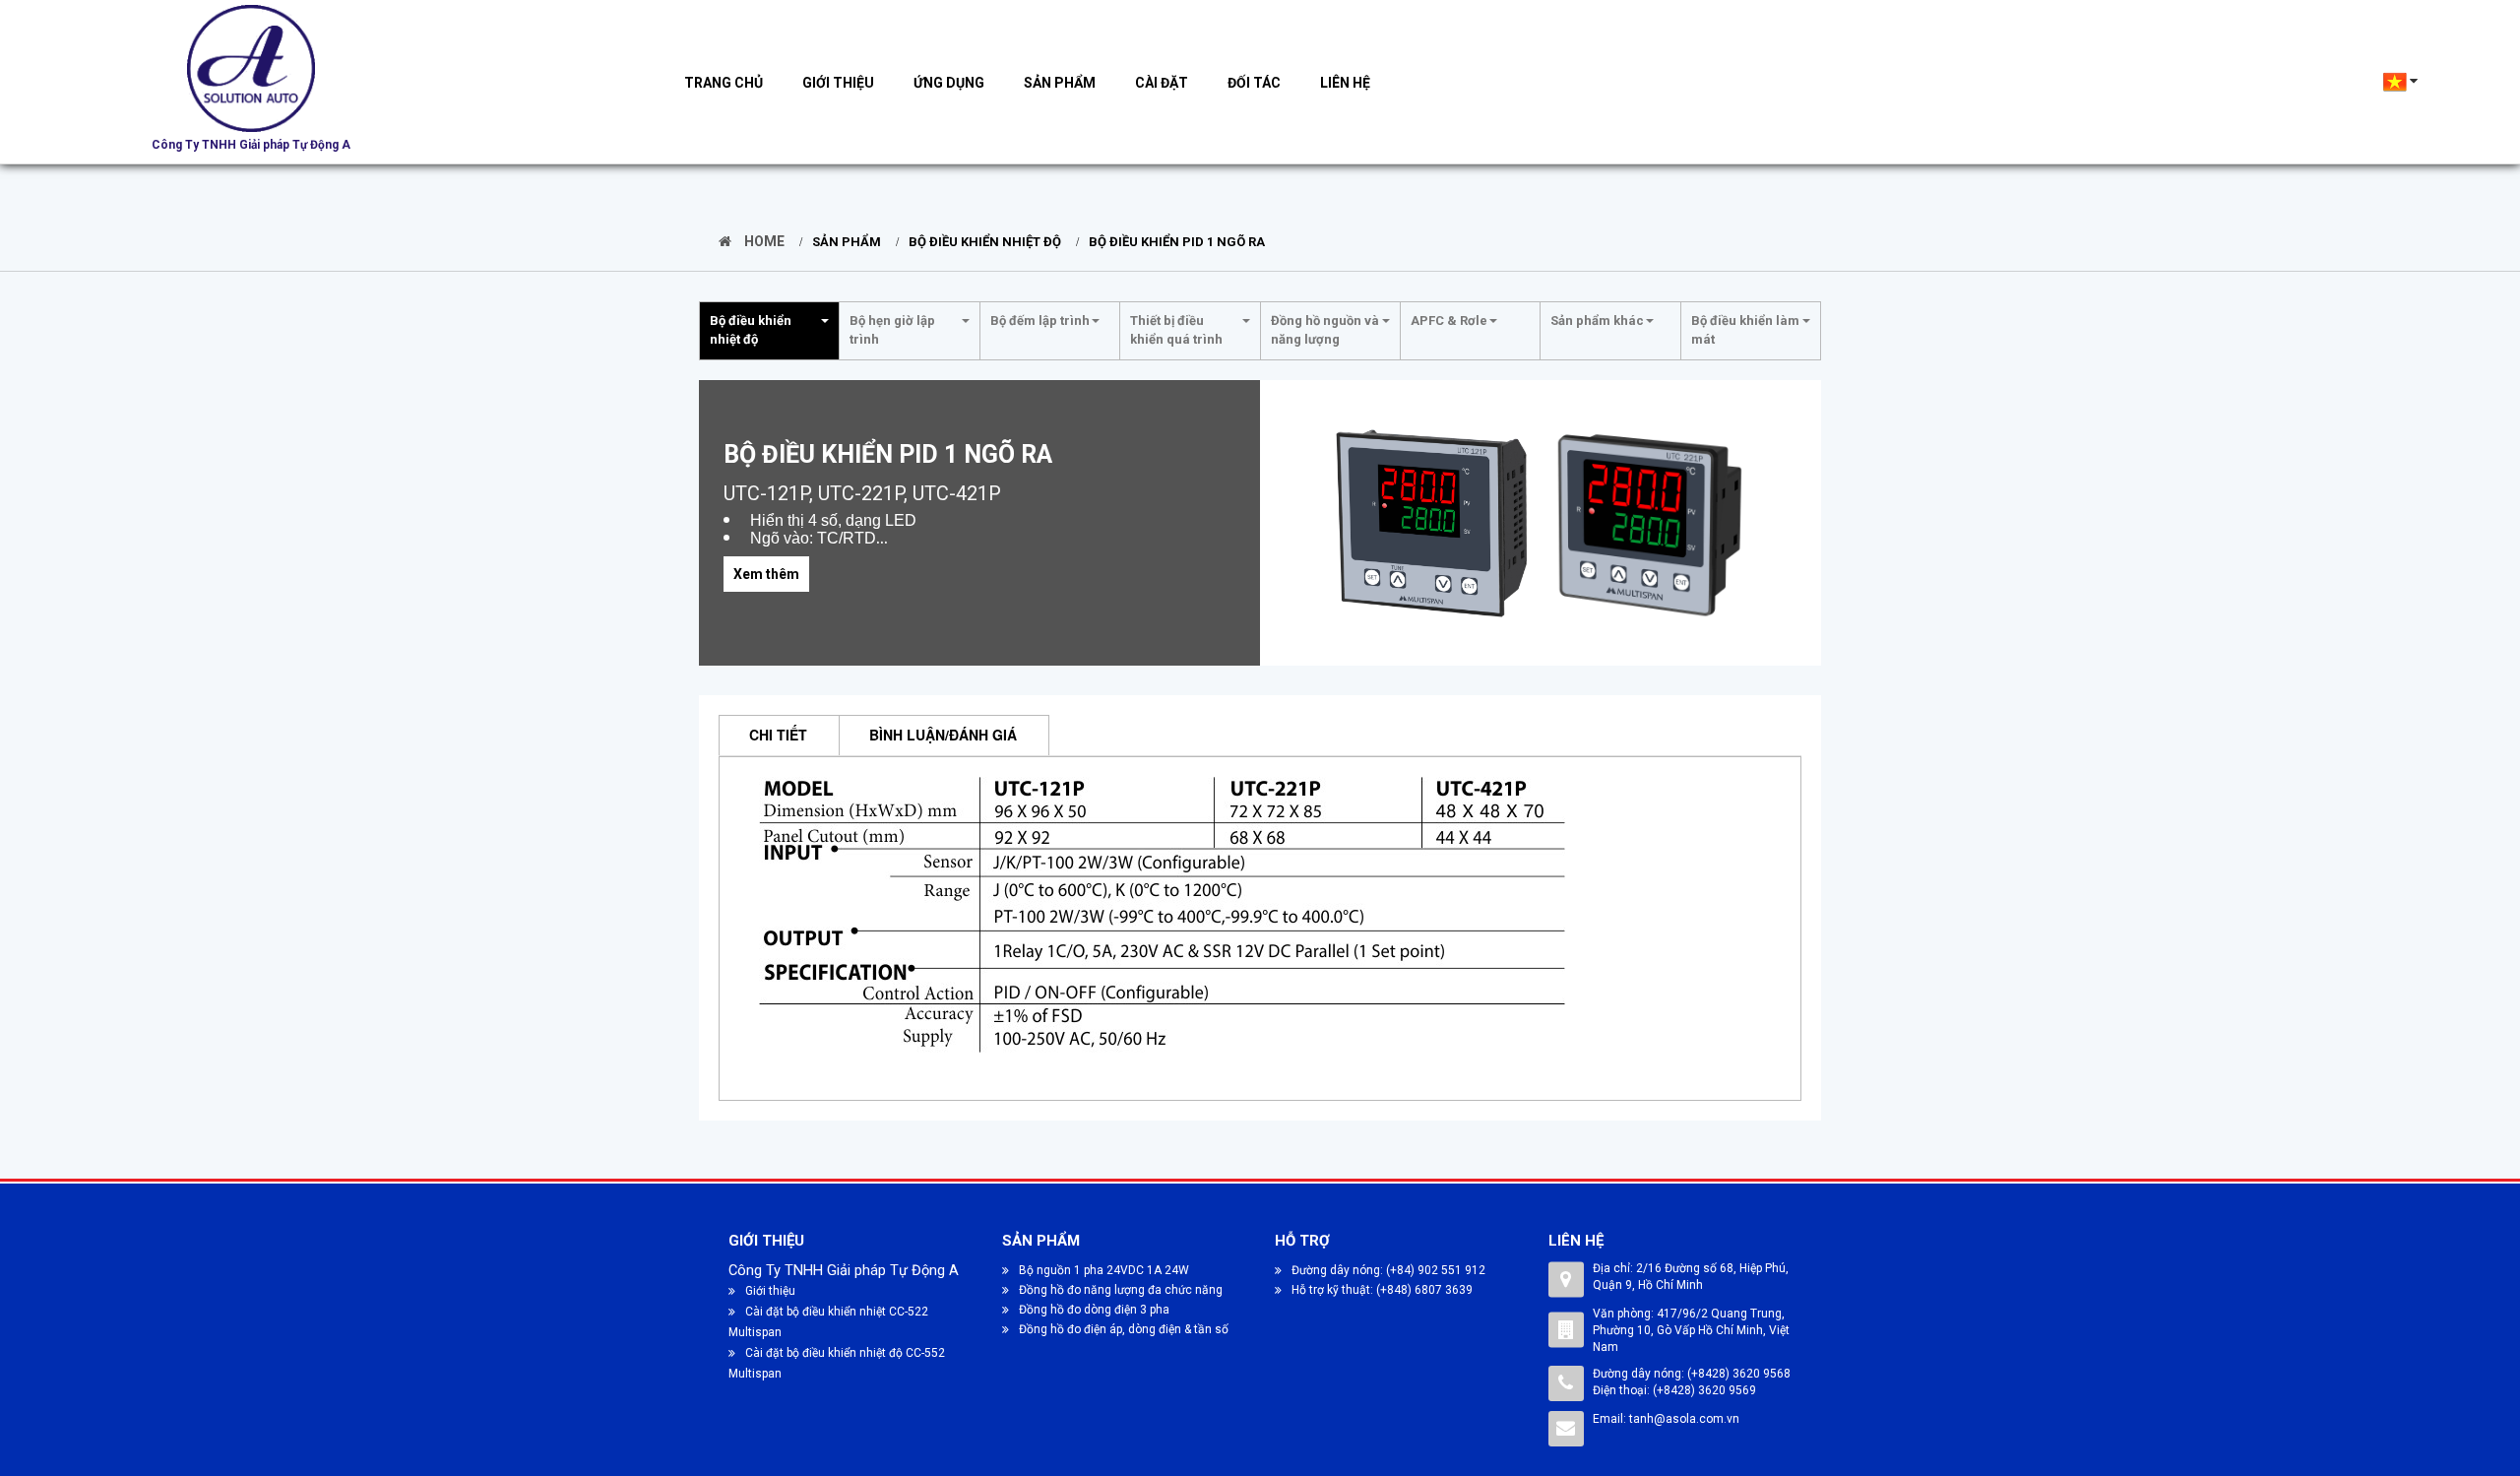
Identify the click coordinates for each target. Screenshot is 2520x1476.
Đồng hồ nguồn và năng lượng (1325, 330)
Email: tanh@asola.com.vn (1666, 1419)
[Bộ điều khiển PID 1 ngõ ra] (1433, 523)
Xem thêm (766, 574)
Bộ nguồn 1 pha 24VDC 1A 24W (1104, 1270)
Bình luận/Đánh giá (943, 735)
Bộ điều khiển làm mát (1745, 330)
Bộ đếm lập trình (1040, 321)
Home (763, 241)
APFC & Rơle (1449, 321)
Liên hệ (1345, 83)
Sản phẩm (1060, 83)
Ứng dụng (949, 83)
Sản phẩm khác (1597, 321)
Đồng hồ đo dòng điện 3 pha (1094, 1310)
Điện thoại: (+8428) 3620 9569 (1674, 1390)
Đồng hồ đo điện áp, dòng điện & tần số (1124, 1329)
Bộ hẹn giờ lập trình (892, 330)
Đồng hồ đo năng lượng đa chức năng (1121, 1290)
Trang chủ (724, 83)
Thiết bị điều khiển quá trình (1176, 330)
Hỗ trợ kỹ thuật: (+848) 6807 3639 (1382, 1290)
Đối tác (1254, 83)
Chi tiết (778, 735)
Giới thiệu (838, 83)
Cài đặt (1162, 83)
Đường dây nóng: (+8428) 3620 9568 (1692, 1374)
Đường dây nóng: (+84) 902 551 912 (1388, 1270)
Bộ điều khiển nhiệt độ (985, 242)
